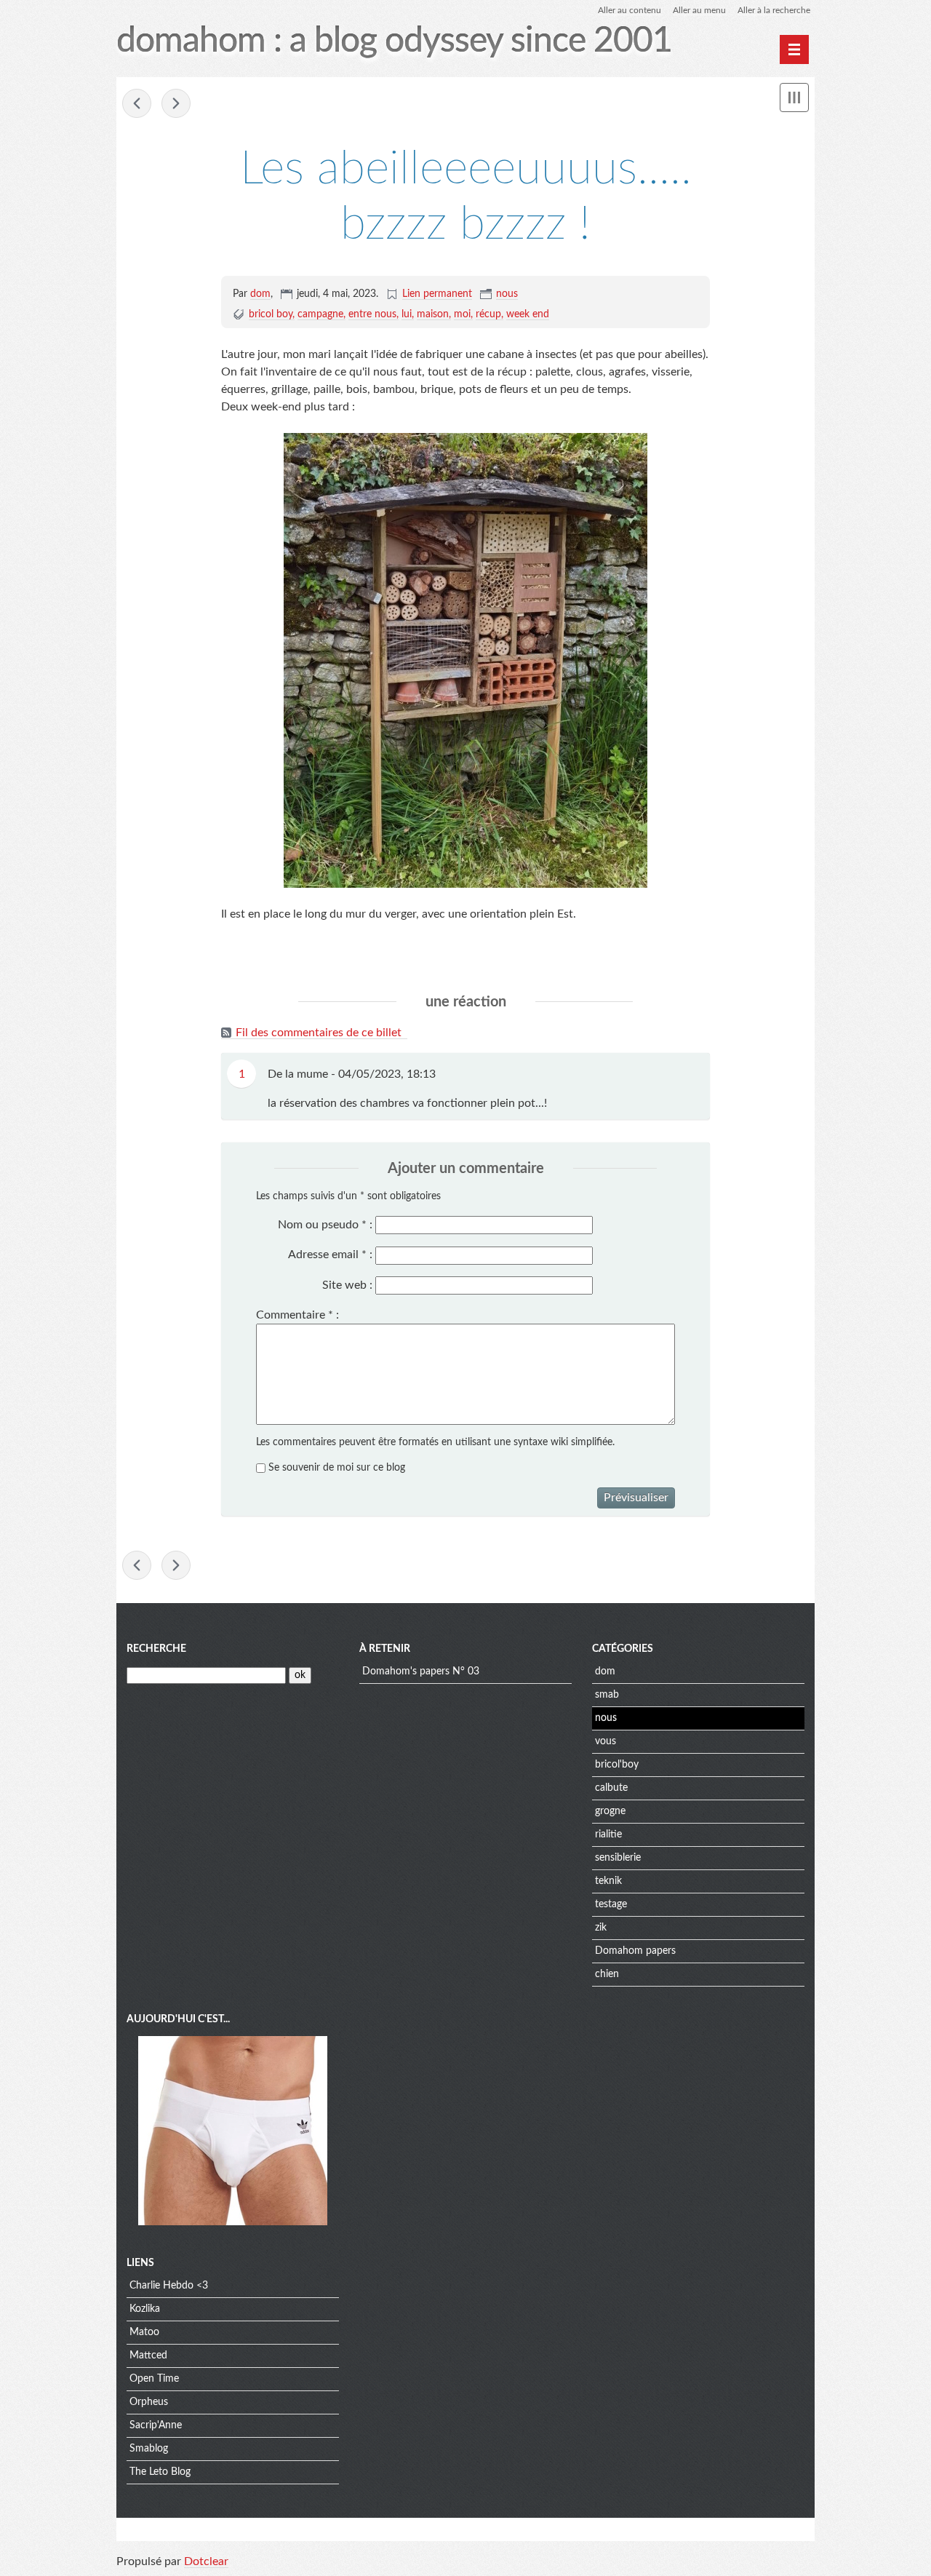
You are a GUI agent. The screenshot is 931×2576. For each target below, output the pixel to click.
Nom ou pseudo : (325, 1225)
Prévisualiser (636, 1498)
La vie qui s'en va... (176, 103)
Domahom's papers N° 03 (421, 1671)
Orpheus (149, 2402)
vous (606, 1741)
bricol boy (271, 314)
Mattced (148, 2356)
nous (507, 294)
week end (528, 314)
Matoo (144, 2332)
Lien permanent (437, 294)
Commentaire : (297, 1315)
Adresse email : (330, 1255)
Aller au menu (699, 10)
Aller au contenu (630, 10)
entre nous (372, 314)
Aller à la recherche (774, 10)
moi (462, 314)
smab (607, 1695)
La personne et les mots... (137, 103)
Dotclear (206, 2561)
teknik (608, 1881)
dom (260, 294)
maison (433, 314)
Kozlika (145, 2309)
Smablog (149, 2449)
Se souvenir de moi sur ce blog (337, 1468)
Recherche (156, 1649)
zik (601, 1928)
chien (607, 1974)
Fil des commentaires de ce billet (319, 1033)
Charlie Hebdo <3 (169, 2286)
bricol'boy (617, 1765)
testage (611, 1904)
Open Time (154, 2379)
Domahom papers (635, 1951)
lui (407, 314)
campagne (320, 314)
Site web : (347, 1285)
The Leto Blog (160, 2472)
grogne (610, 1811)
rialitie (608, 1834)
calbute (611, 1788)
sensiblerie (618, 1858)
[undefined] (794, 49)
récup (488, 314)
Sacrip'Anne (156, 2425)
